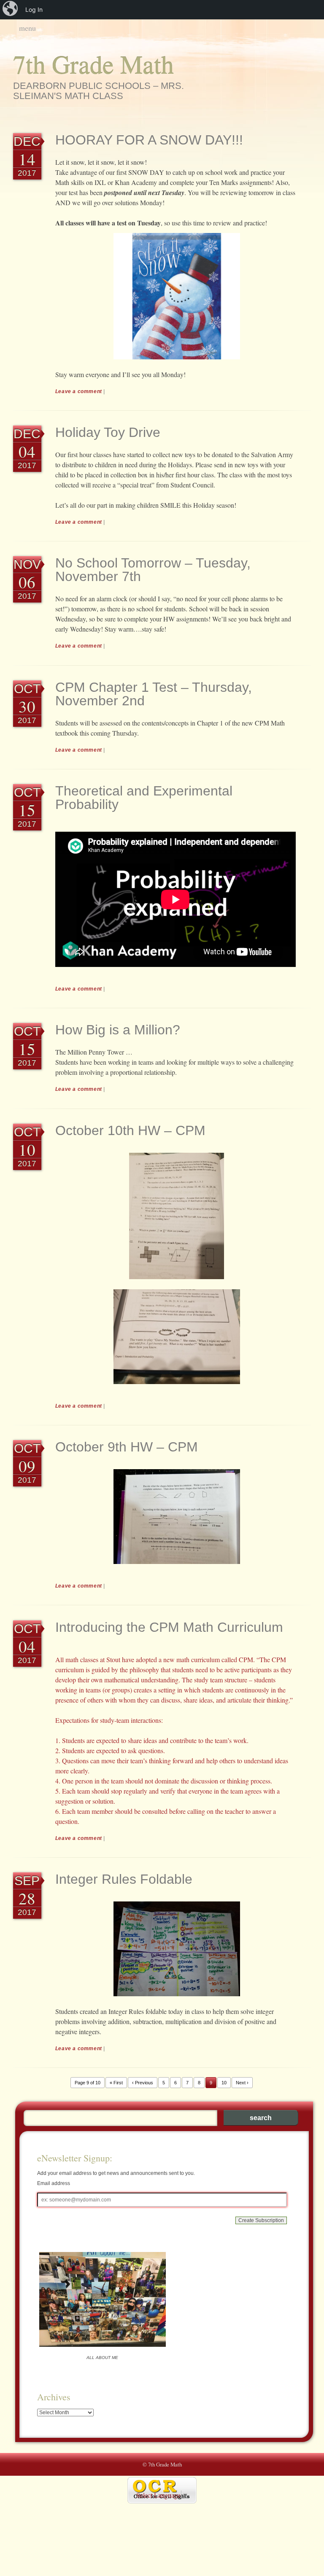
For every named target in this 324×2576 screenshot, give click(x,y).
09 (27, 1466)
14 (27, 159)
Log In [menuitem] (34, 9)
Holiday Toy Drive (108, 432)
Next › (242, 2083)
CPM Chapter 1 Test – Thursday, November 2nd (154, 694)
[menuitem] (11, 10)
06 (27, 582)
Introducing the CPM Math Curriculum (169, 1627)
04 (27, 451)
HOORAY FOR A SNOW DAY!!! (149, 140)
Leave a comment (79, 391)
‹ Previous (143, 2083)
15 (27, 810)
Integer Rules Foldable (124, 1879)
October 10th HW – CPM (130, 1130)
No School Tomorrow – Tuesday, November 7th (153, 570)
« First (116, 2083)
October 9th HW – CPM (127, 1447)
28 (27, 1898)
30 (27, 706)
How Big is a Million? (118, 1030)
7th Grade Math (93, 64)
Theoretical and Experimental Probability (144, 798)
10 (27, 1149)
